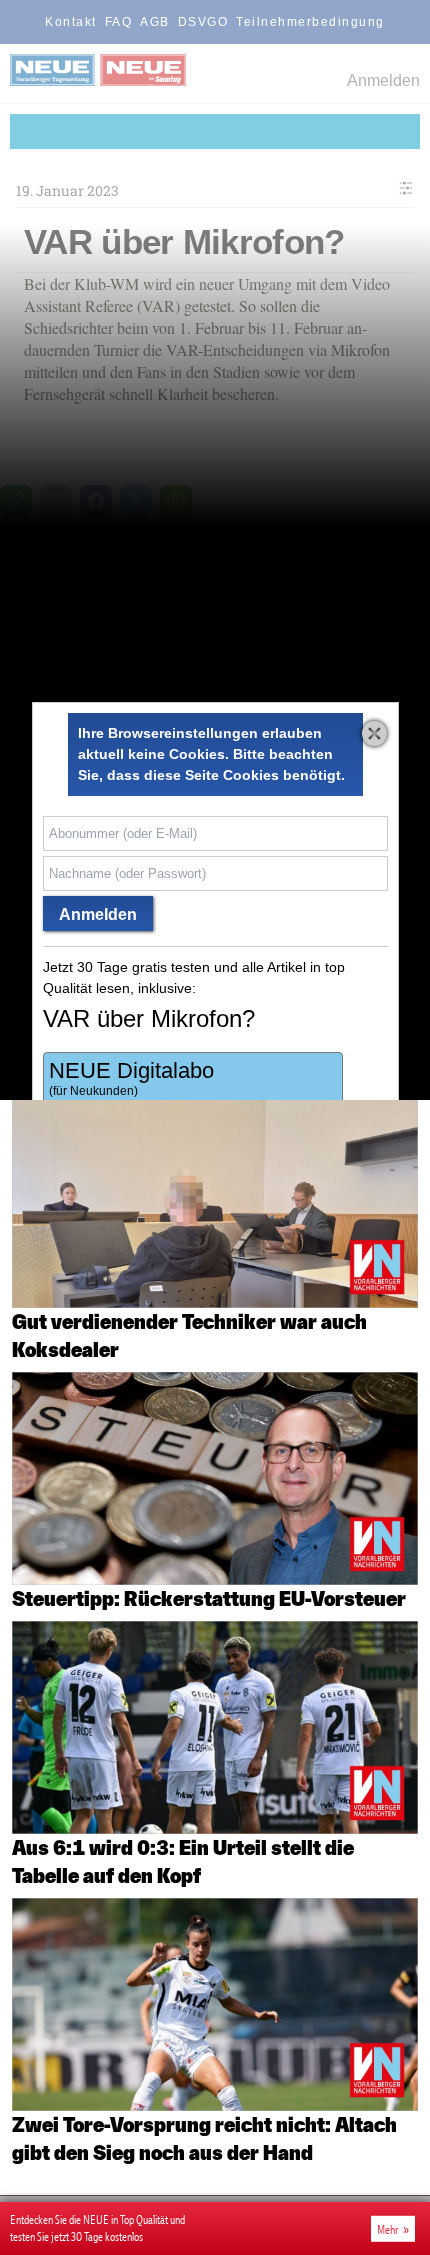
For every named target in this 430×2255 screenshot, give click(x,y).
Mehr (388, 2229)
